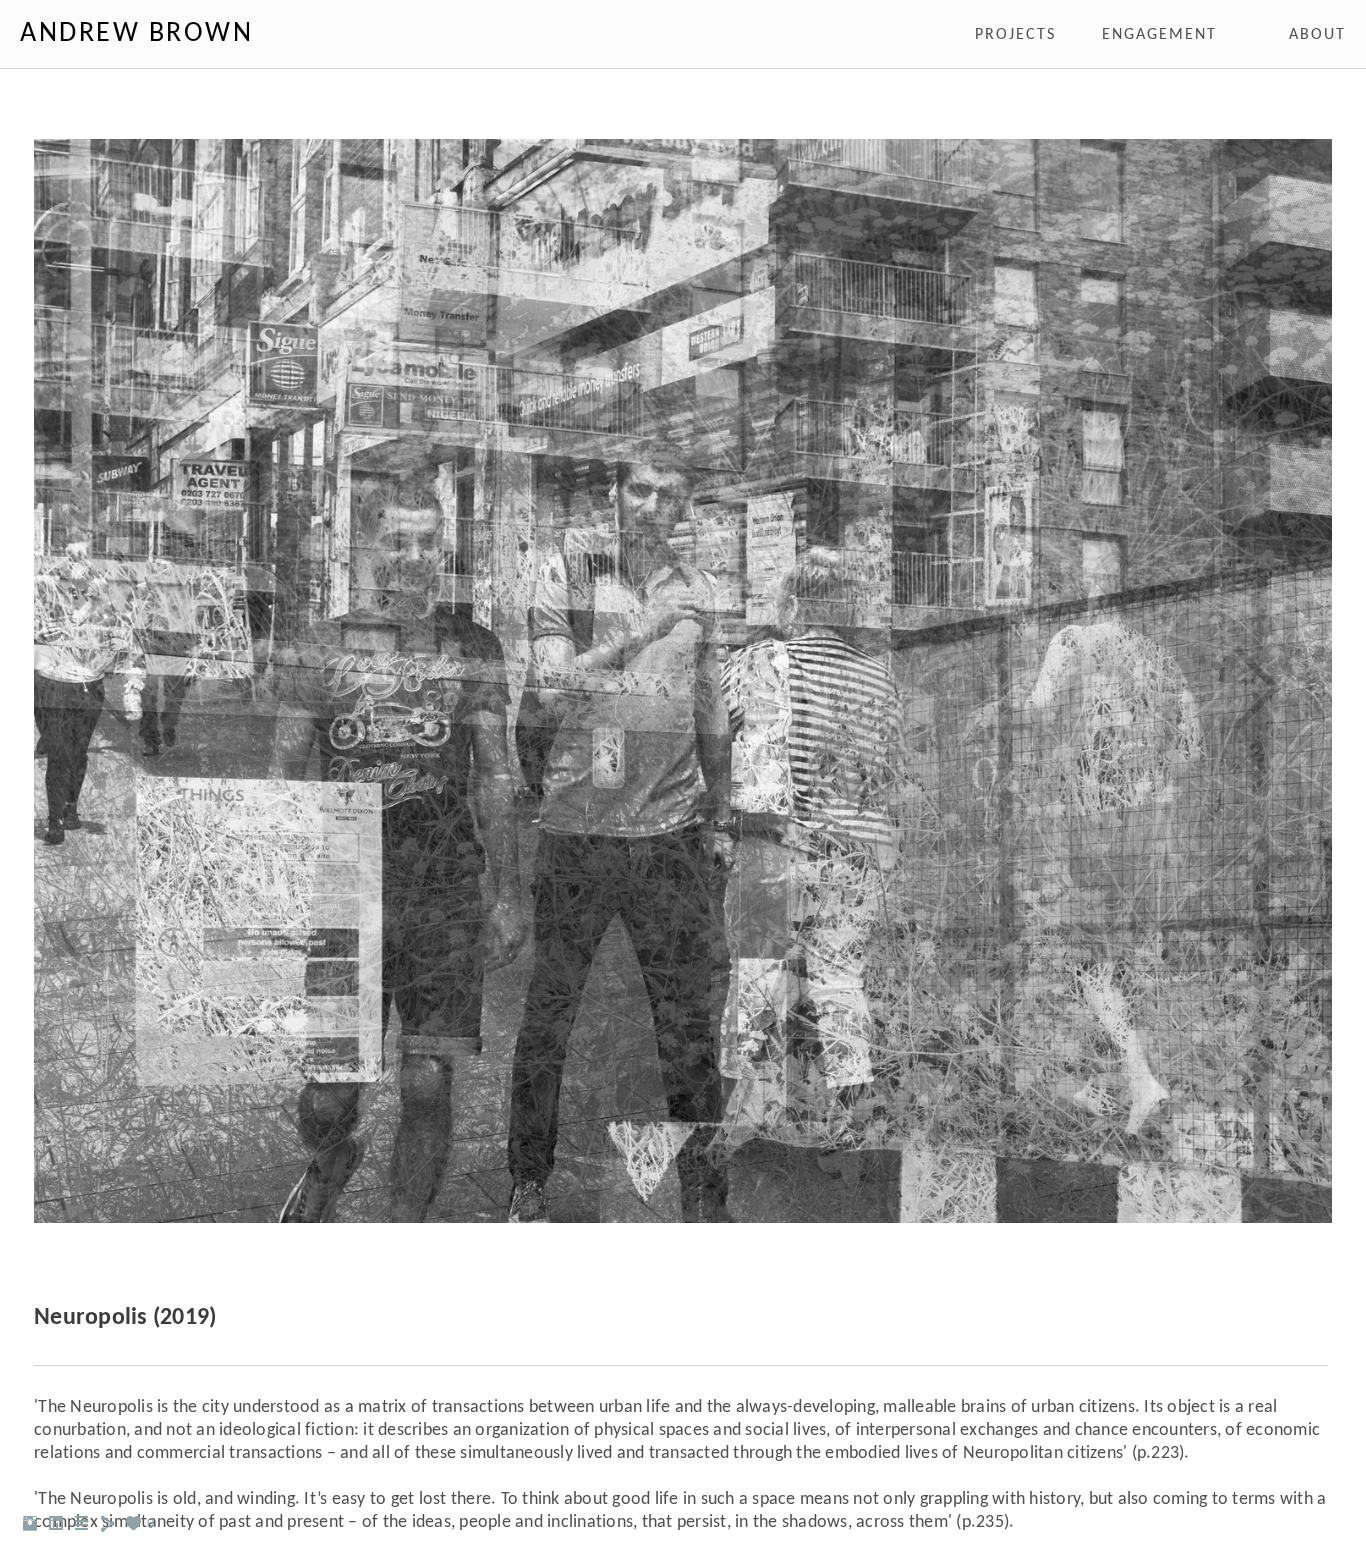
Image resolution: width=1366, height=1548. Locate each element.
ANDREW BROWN (136, 34)
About (1317, 35)
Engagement (1159, 35)
